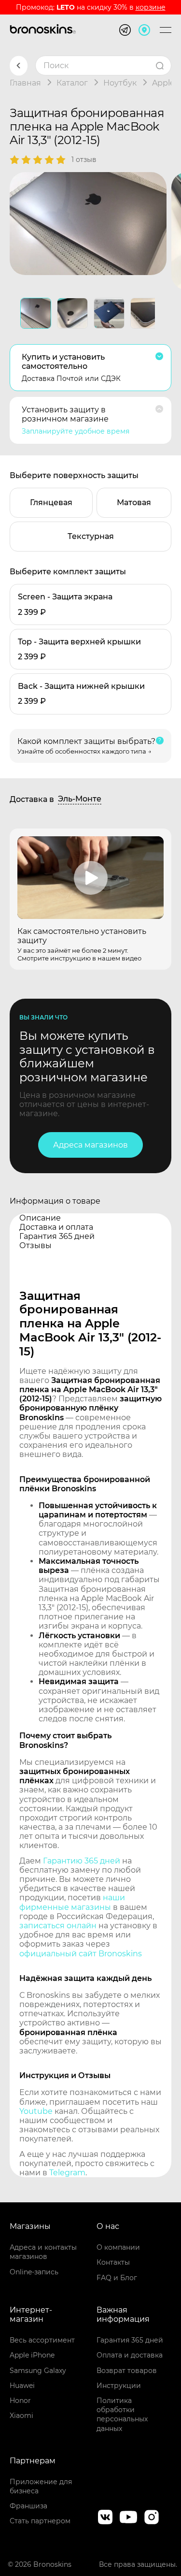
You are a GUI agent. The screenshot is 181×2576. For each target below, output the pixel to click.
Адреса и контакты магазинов (43, 2252)
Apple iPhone (32, 2355)
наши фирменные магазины (72, 1902)
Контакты (113, 2262)
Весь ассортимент (42, 2340)
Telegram (67, 2173)
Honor (20, 2401)
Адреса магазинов (90, 1145)
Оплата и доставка (130, 2355)
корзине (151, 7)
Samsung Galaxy (38, 2371)
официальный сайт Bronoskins (81, 1954)
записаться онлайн (58, 1926)
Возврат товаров (127, 2371)
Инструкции (119, 2386)
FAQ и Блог (117, 2278)
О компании (118, 2247)
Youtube (36, 2111)
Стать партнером (40, 2521)
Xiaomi (21, 2416)
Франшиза (28, 2506)
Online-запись (34, 2272)
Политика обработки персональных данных (122, 2415)
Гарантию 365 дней (82, 1861)
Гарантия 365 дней (130, 2340)
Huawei (22, 2386)
